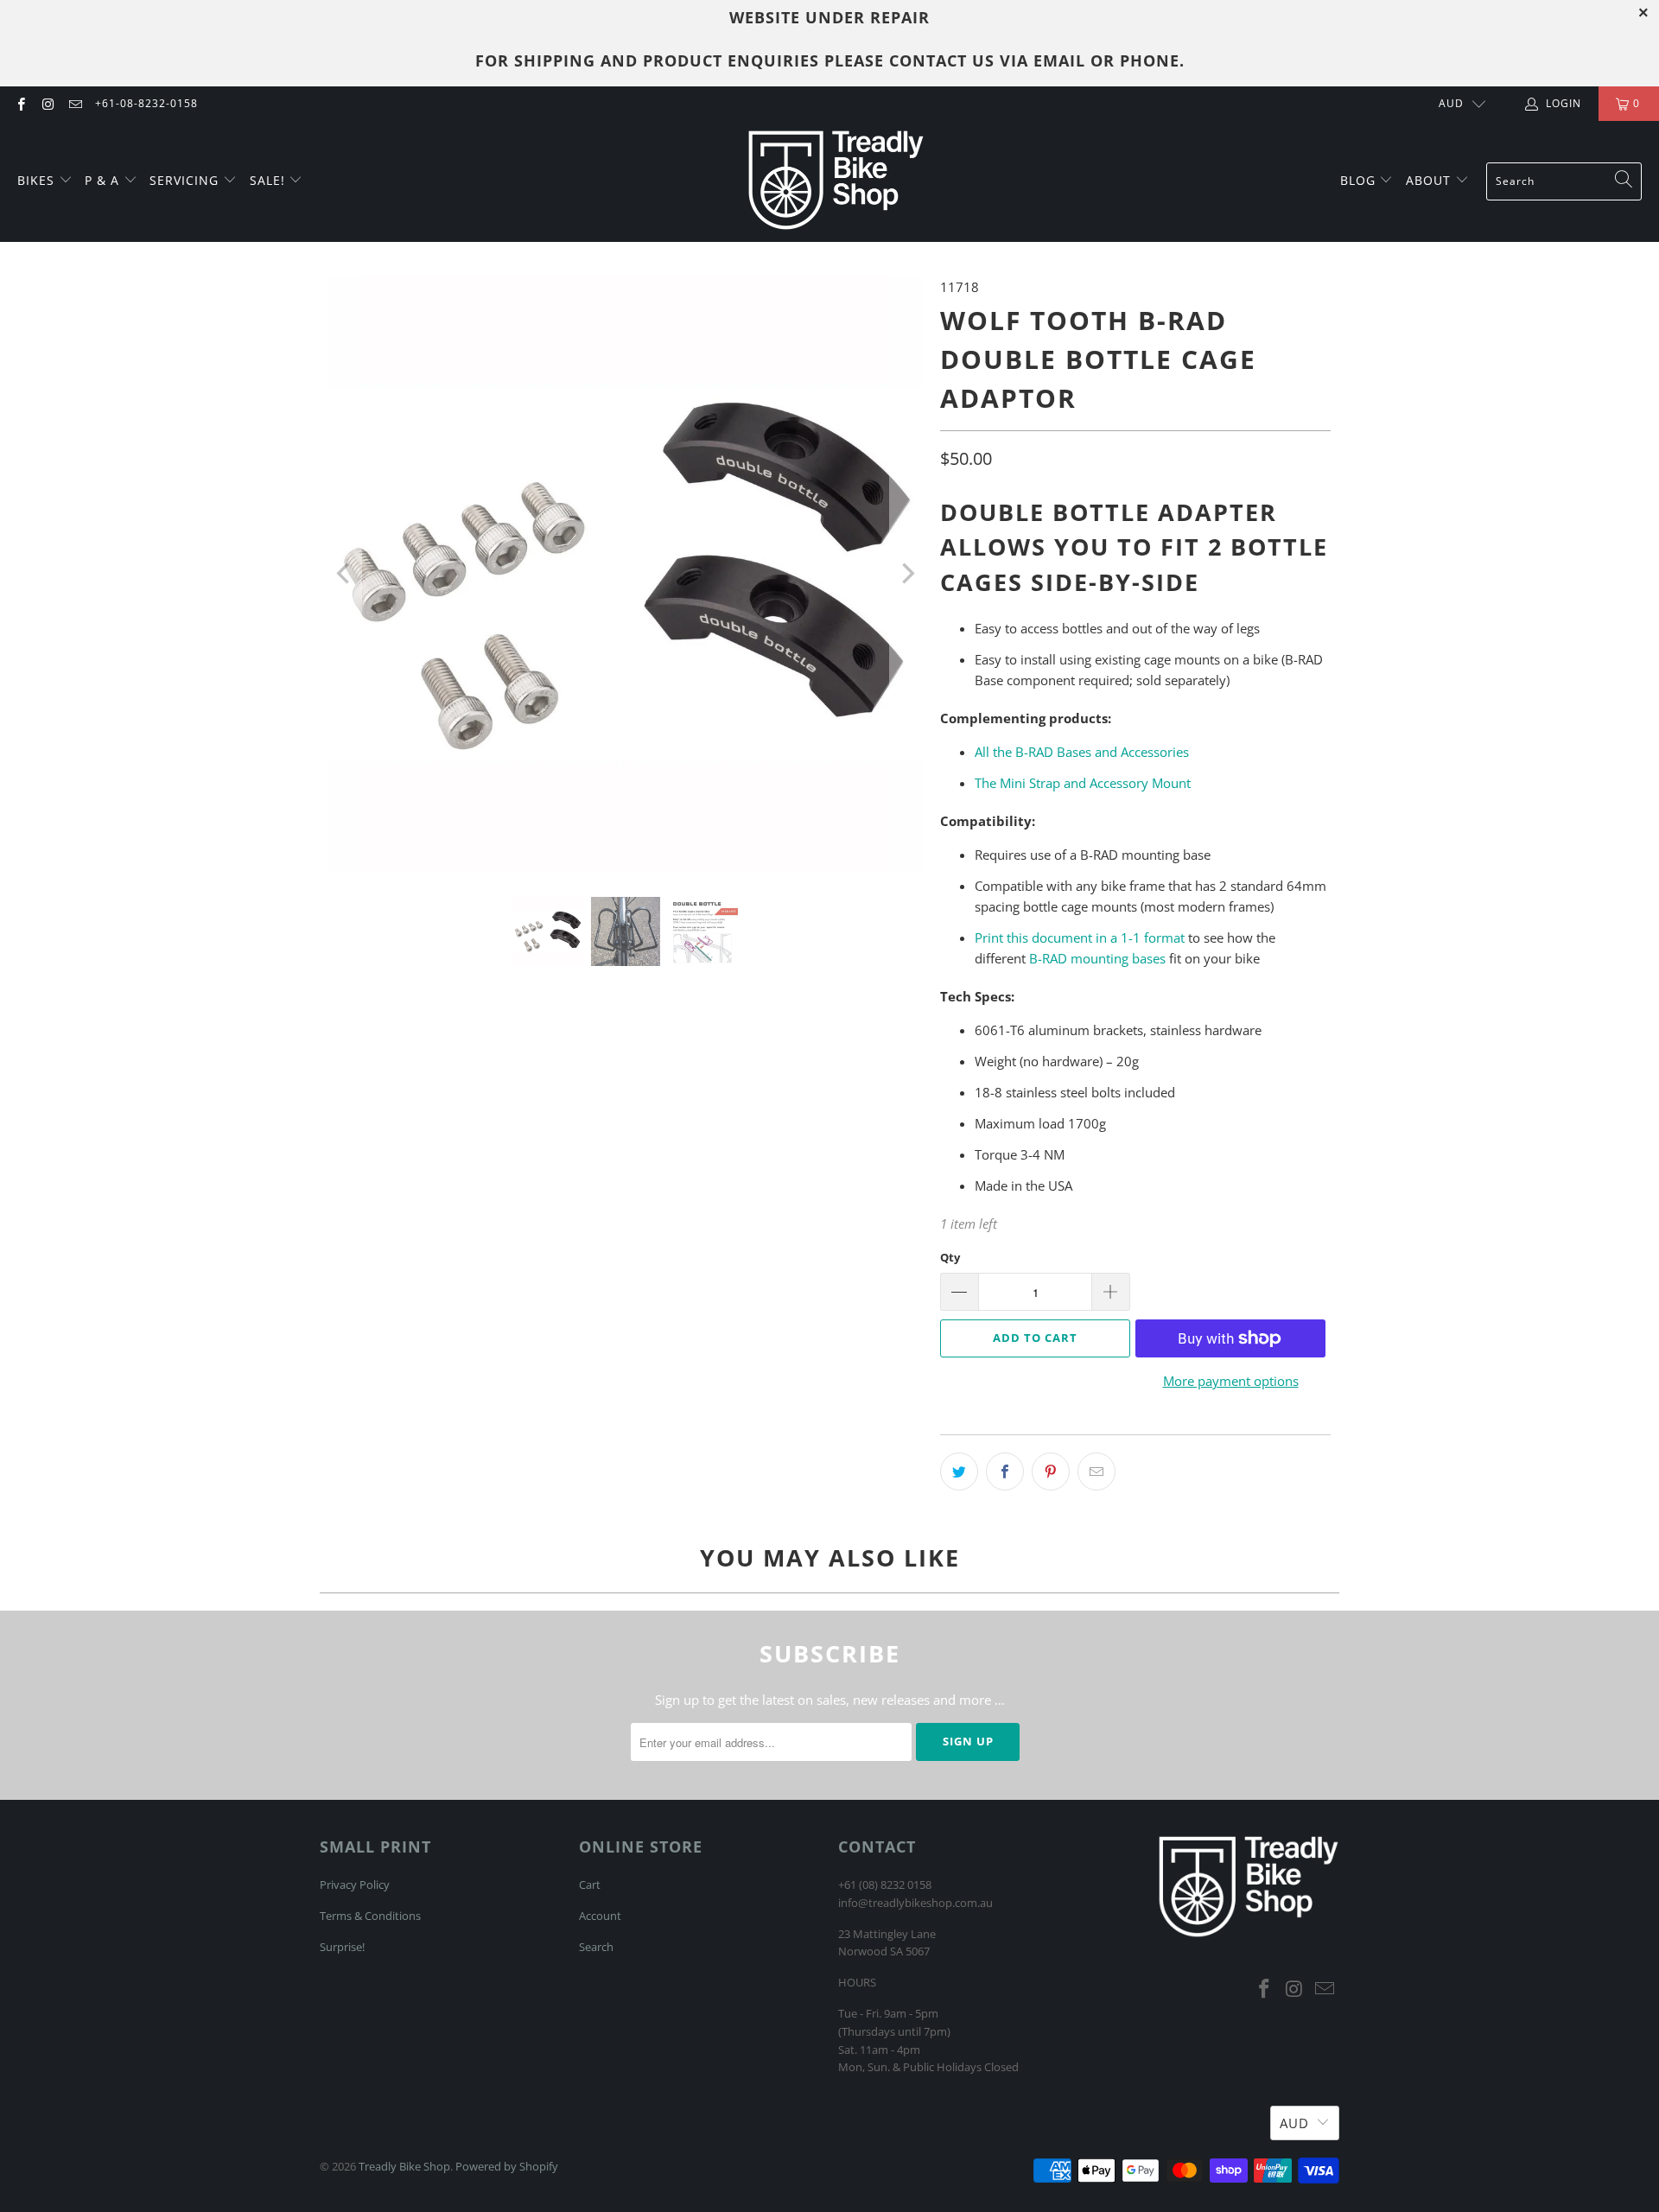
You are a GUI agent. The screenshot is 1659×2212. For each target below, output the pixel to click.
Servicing (186, 180)
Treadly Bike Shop (404, 2166)
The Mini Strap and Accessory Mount (1083, 783)
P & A (102, 180)
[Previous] (345, 574)
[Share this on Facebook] (1005, 1471)
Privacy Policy (355, 1885)
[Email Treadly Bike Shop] (75, 103)
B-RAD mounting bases (1097, 958)
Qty (950, 1257)
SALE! (270, 180)
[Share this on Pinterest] (1051, 1471)
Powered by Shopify (507, 2166)
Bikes (38, 180)
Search (596, 1947)
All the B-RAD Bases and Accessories (1082, 752)
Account (600, 1916)
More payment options (1231, 1381)
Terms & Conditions (370, 1916)
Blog (1360, 180)
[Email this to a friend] (1096, 1471)
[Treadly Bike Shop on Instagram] (47, 103)
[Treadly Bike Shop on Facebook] (20, 103)
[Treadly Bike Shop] (836, 181)
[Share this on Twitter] (959, 1471)
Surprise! (342, 1947)
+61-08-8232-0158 (146, 103)
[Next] (906, 574)
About (1430, 180)
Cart (590, 1885)
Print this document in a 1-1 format (1080, 938)
